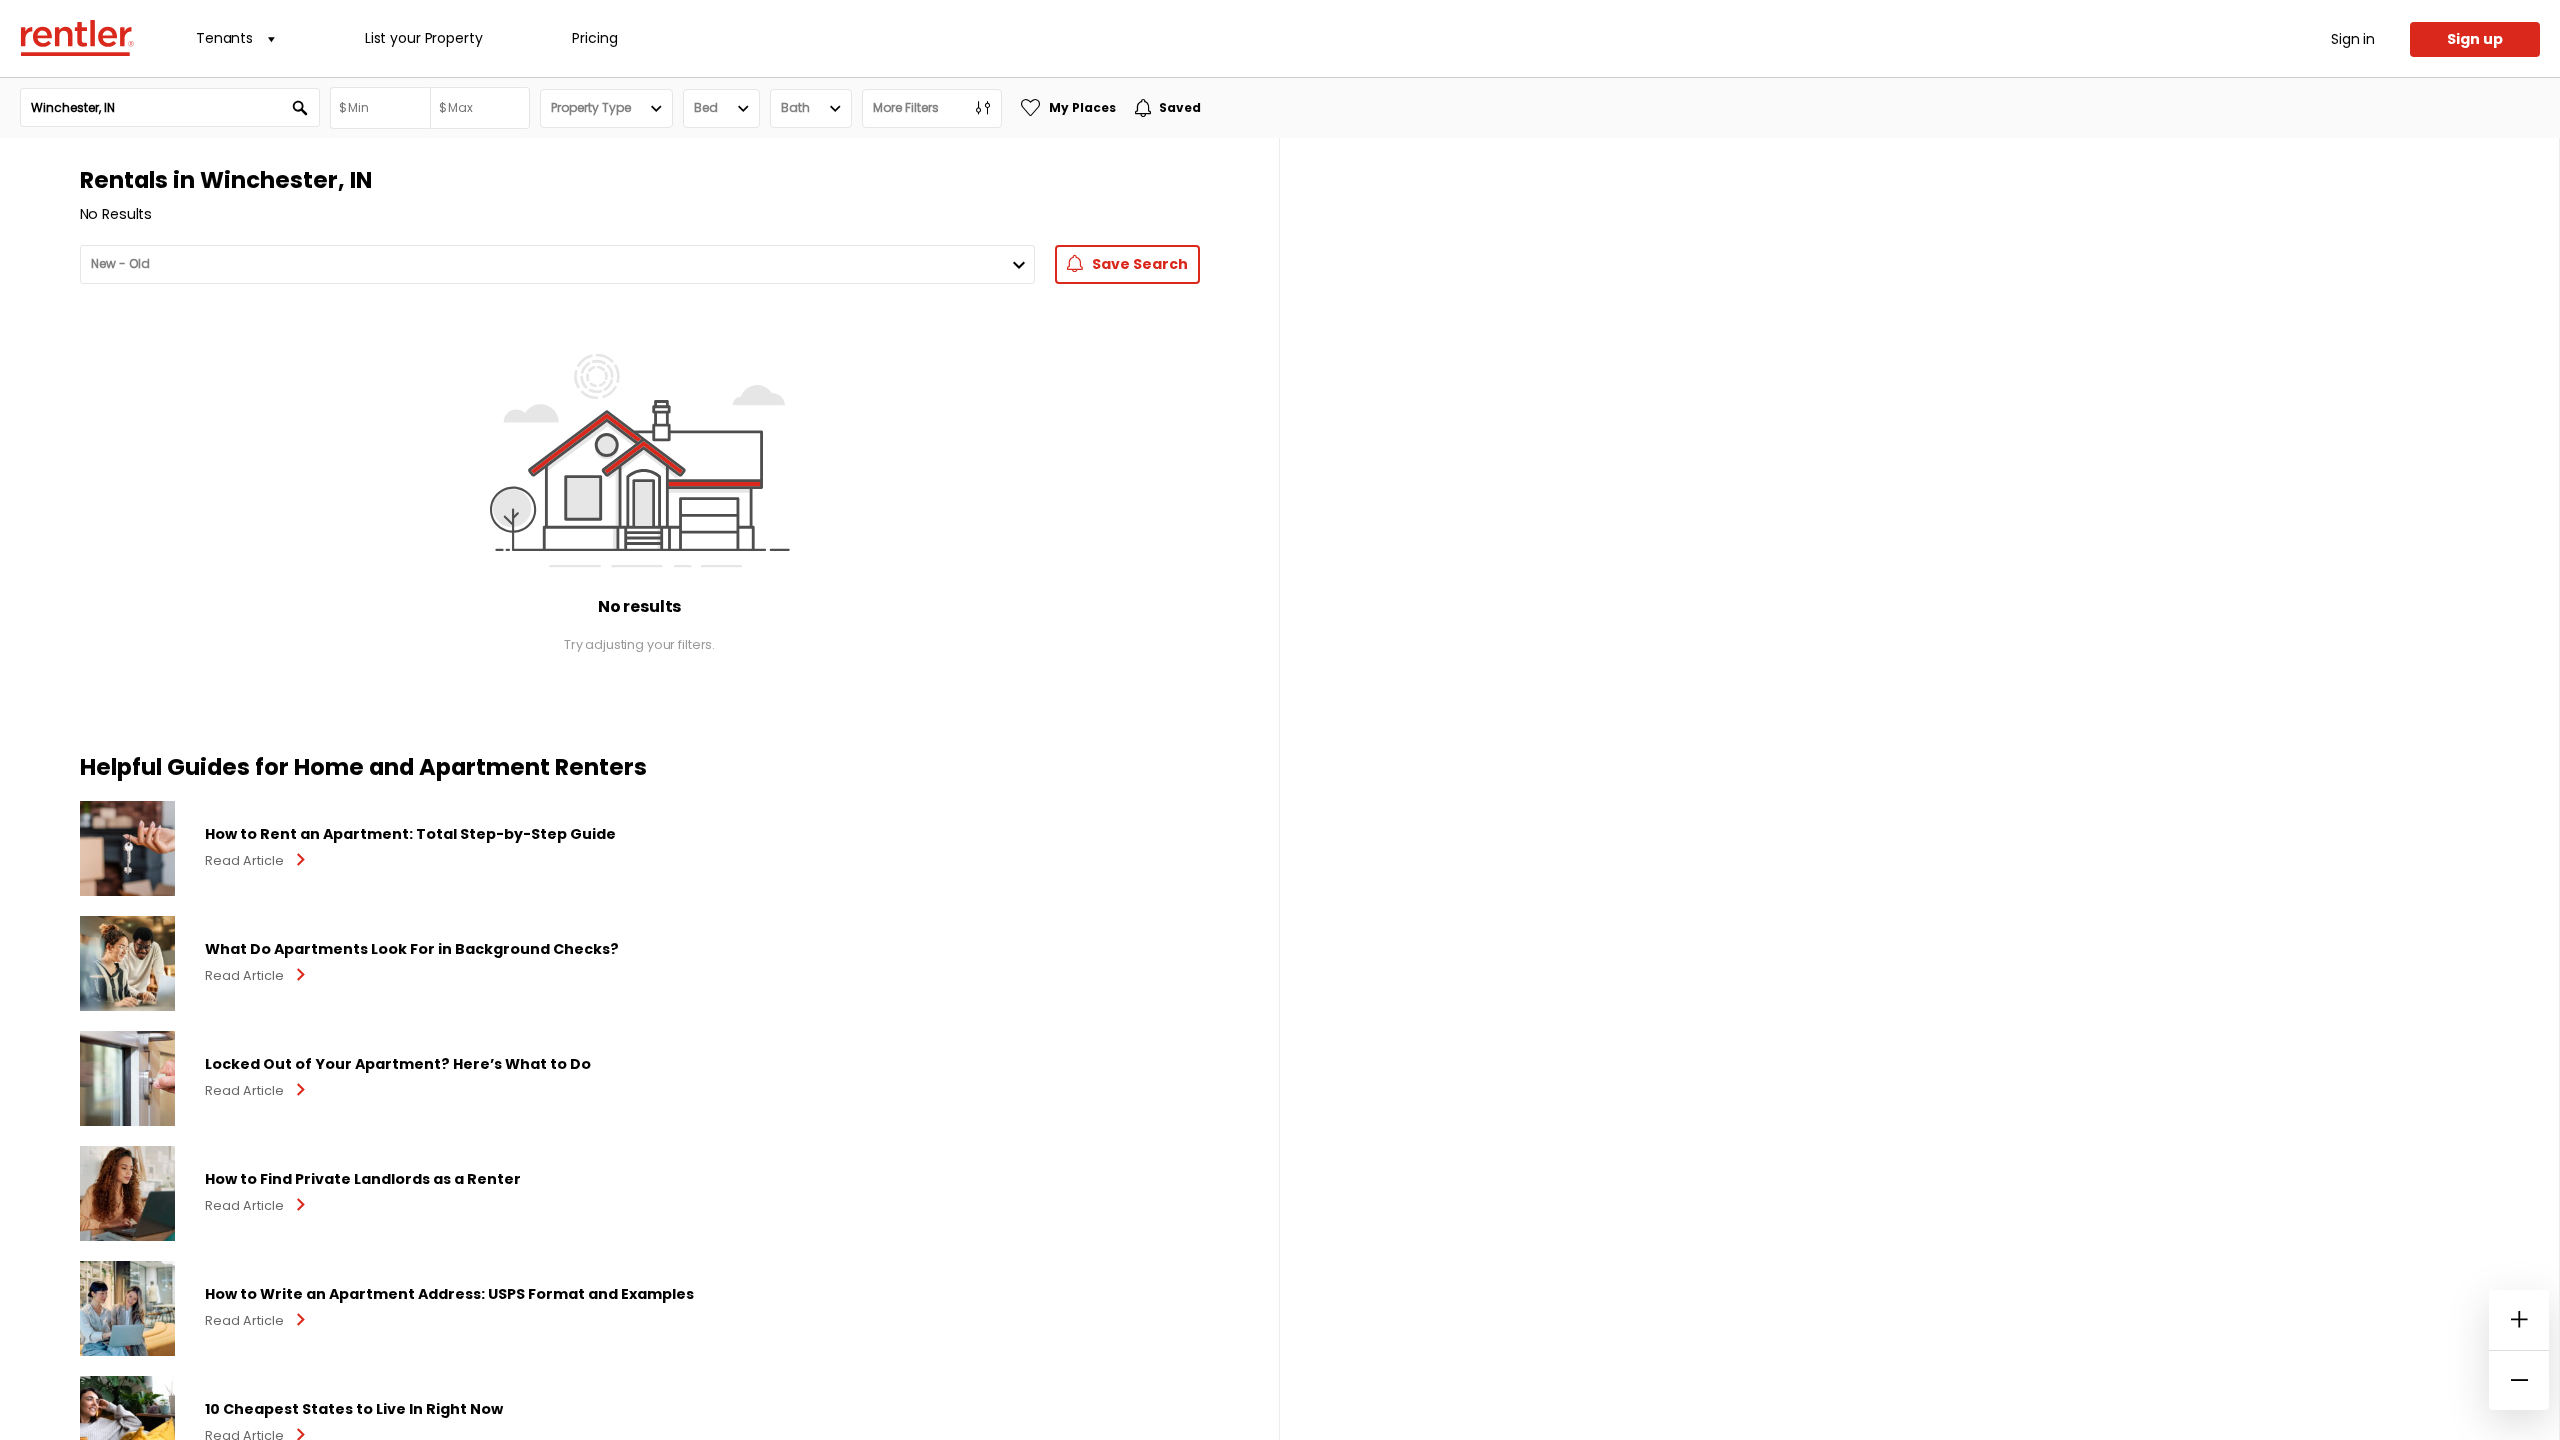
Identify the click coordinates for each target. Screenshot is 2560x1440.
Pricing (594, 38)
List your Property (423, 38)
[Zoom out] (2519, 1380)
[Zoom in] (2519, 1320)
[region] (1919, 789)
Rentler (77, 38)
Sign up (2475, 39)
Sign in (2353, 39)
